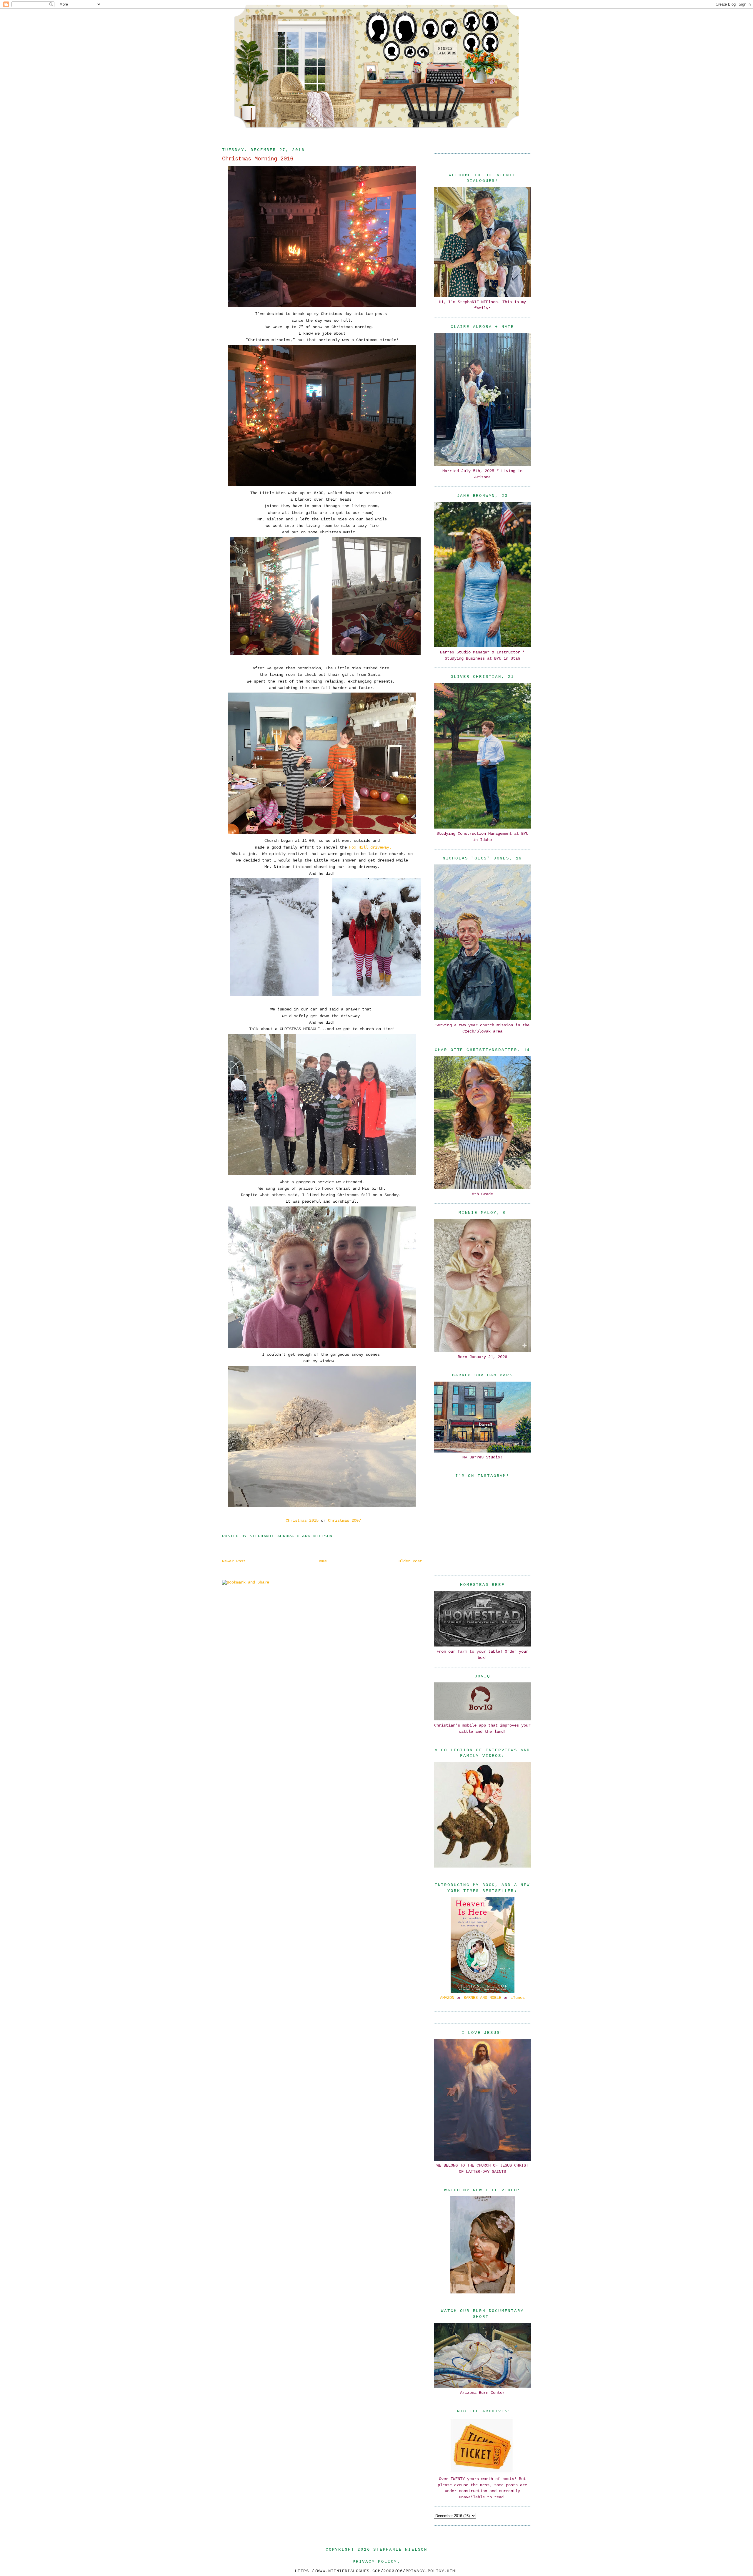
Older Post (410, 1561)
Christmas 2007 (344, 1521)
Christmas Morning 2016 (258, 159)
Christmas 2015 (301, 1521)
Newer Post (234, 1561)
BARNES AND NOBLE (482, 1998)
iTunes (518, 1998)
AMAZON (447, 1998)
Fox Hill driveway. (370, 847)
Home (322, 1561)
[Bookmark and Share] (246, 1582)
